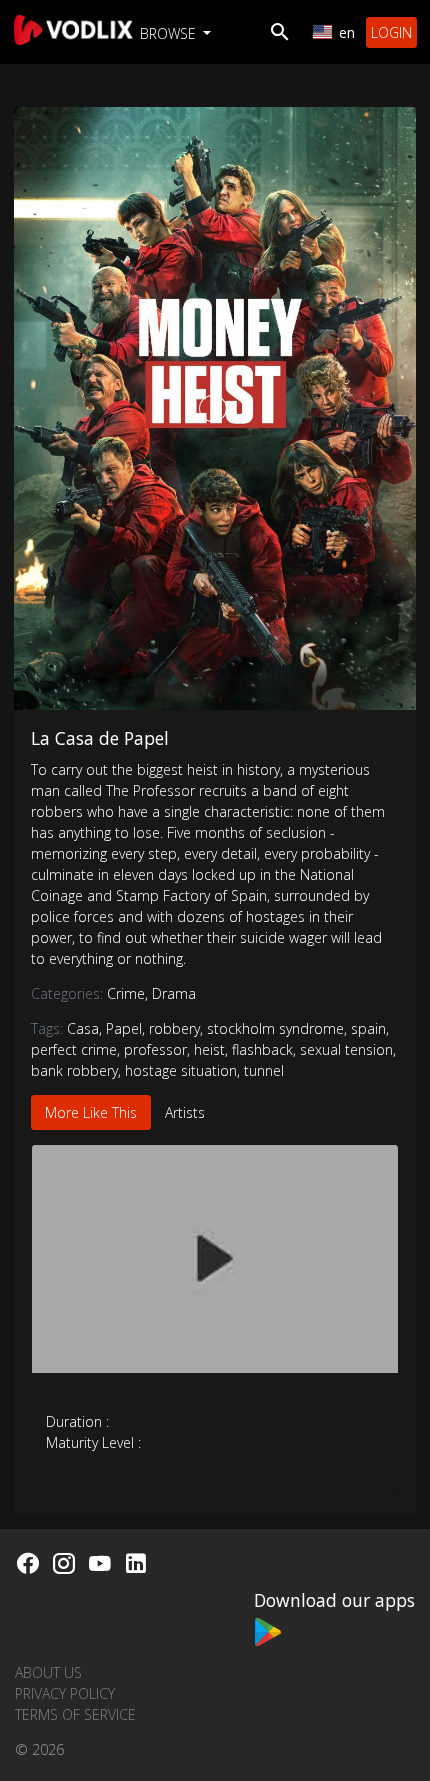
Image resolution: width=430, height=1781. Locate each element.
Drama (174, 993)
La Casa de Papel (100, 738)
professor (155, 1049)
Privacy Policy (65, 1693)
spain (368, 1028)
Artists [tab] (185, 1112)
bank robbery (74, 1070)
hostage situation (181, 1070)
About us (48, 1672)
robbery (174, 1028)
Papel (124, 1028)
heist (209, 1049)
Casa (83, 1028)
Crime (127, 993)
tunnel (264, 1070)
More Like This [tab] (91, 1112)
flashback (262, 1049)
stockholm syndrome (275, 1028)
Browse (170, 33)
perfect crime (74, 1049)
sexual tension (346, 1049)
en (347, 32)
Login (391, 32)
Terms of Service (75, 1714)
